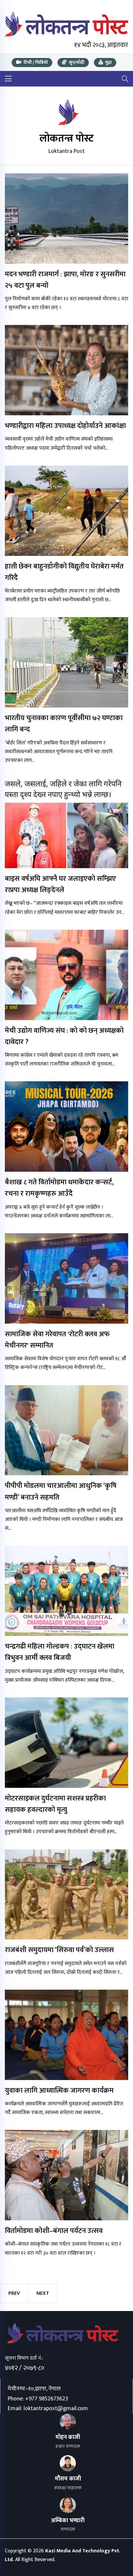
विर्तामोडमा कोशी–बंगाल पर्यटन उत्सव (54, 2231)
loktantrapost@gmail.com (56, 2409)
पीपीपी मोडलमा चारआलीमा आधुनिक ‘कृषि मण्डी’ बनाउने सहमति (61, 1491)
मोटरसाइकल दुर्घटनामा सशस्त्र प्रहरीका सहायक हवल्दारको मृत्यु (55, 1804)
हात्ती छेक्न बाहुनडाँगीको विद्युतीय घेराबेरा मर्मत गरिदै (64, 572)
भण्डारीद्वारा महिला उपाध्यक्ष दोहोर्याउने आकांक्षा (65, 426)
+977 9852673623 (47, 2399)
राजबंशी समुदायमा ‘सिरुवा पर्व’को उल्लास (59, 1950)
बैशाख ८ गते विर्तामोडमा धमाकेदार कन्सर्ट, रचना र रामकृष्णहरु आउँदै (59, 1188)
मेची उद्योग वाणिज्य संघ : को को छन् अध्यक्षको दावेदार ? (64, 1036)
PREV (14, 2293)
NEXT (43, 2293)
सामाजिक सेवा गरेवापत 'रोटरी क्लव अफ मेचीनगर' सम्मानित (57, 1340)
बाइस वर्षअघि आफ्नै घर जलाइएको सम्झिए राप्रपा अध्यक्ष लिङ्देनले (60, 884)
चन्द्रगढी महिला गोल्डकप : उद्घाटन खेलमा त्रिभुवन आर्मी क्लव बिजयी (60, 1652)
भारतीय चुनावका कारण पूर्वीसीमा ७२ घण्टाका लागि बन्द (64, 724)
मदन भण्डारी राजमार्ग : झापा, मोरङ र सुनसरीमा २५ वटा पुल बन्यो (65, 280)
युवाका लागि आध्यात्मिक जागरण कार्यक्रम (59, 2091)
